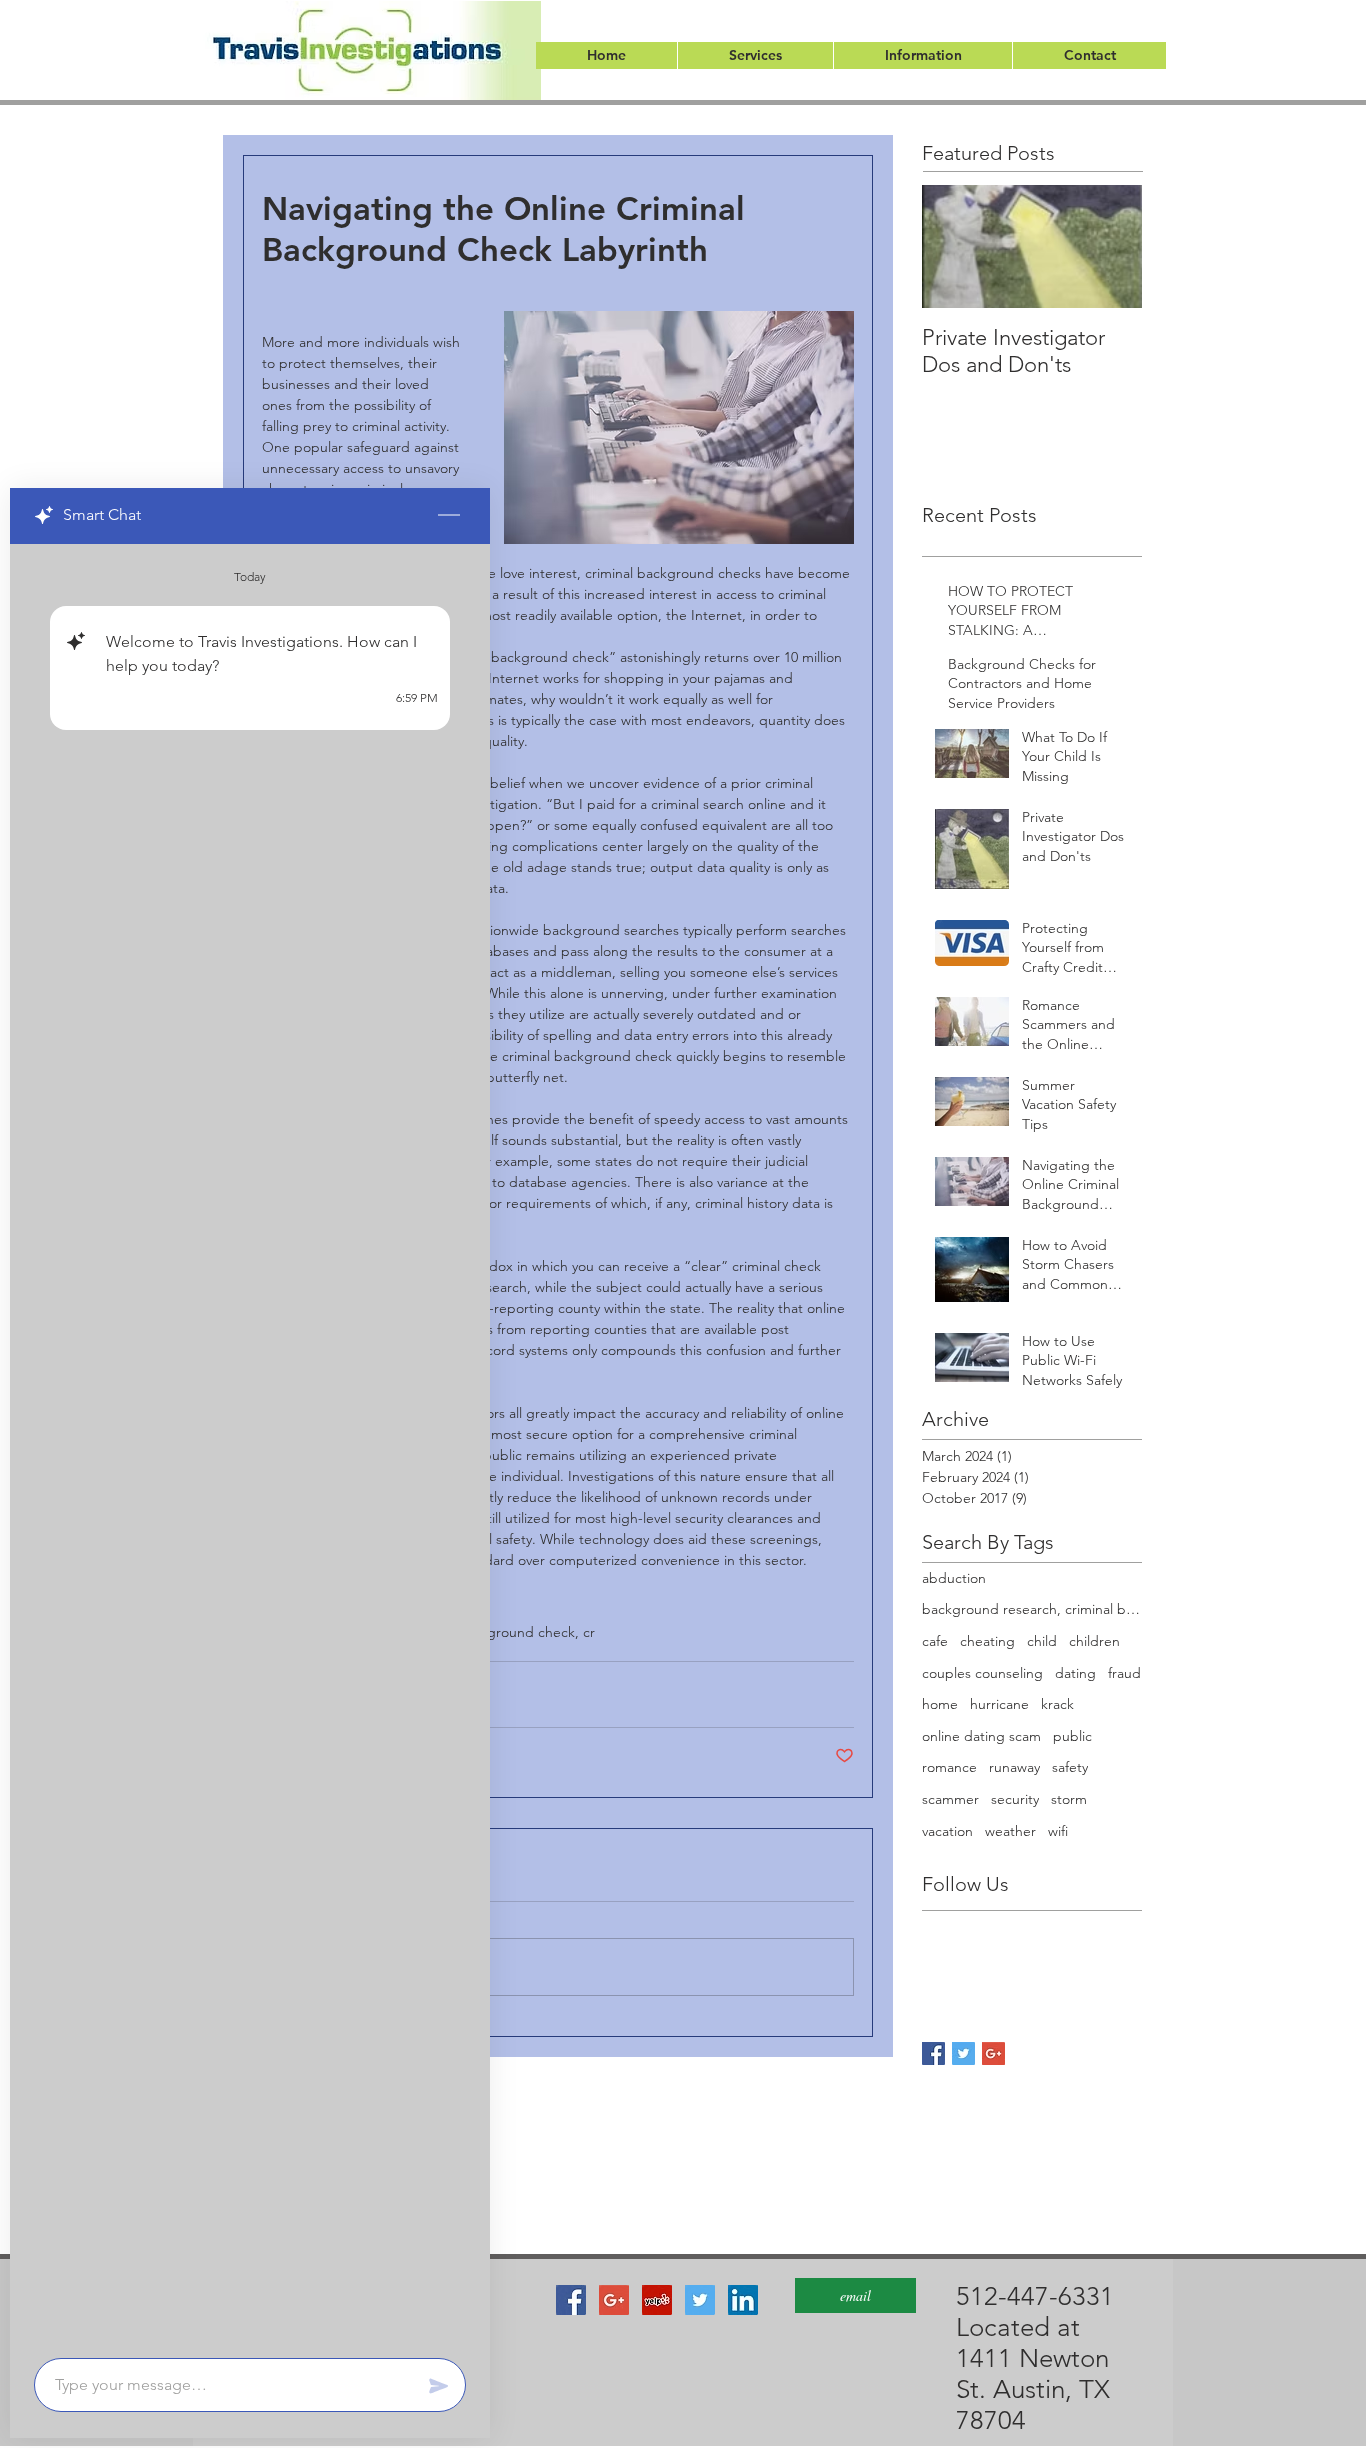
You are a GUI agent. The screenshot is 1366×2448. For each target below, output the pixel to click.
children (1094, 1641)
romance (949, 1767)
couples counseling (982, 1673)
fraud (1124, 1673)
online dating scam (981, 1736)
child (1042, 1641)
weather (1010, 1831)
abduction (954, 1578)
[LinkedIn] (743, 2300)
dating (1075, 1673)
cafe (935, 1641)
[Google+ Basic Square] (993, 2053)
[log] (250, 1445)
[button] (755, 55)
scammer (950, 1799)
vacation (947, 1831)
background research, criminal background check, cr (1032, 1609)
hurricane (999, 1704)
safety (1070, 1767)
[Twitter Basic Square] (963, 2053)
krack (1057, 1704)
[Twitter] (700, 2300)
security (1015, 1799)
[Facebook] (571, 2300)
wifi (1058, 1831)
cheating (987, 1641)
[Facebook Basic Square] (933, 2053)
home (940, 1704)
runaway (1014, 1767)
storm (1069, 1799)
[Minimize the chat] (449, 516)
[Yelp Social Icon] (657, 2300)
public (1072, 1736)
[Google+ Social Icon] (614, 2300)
